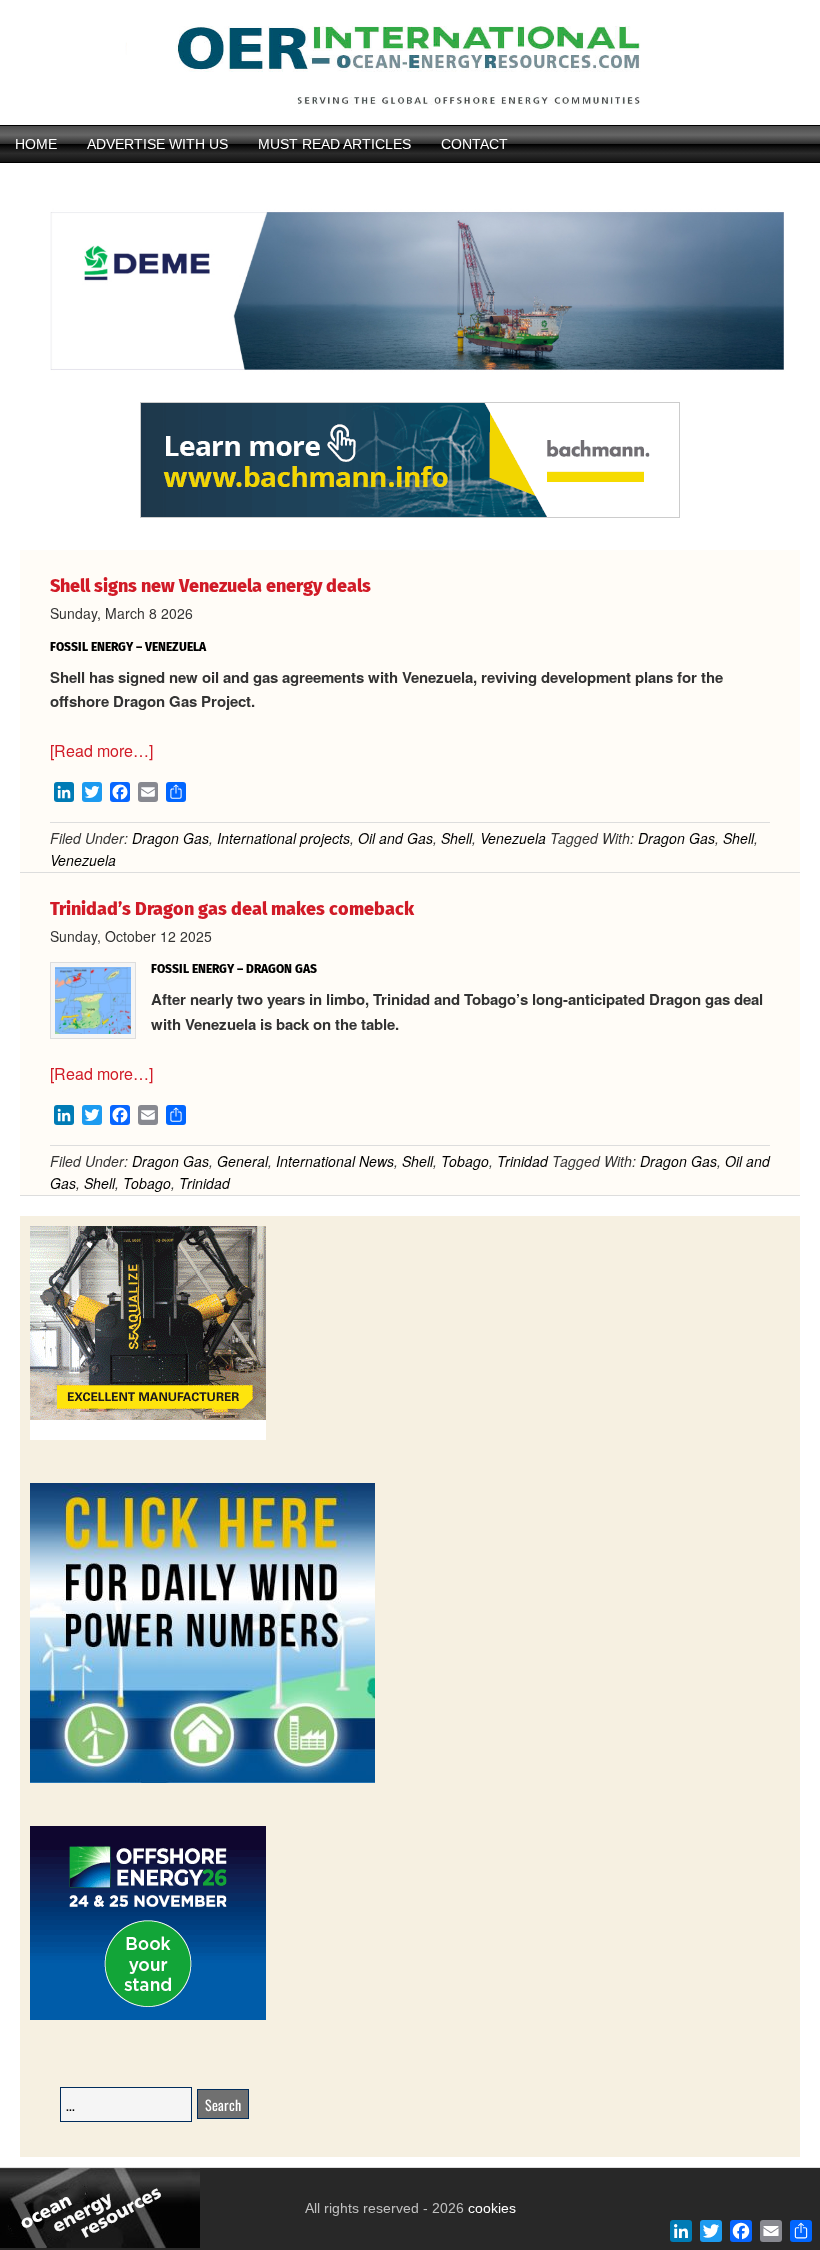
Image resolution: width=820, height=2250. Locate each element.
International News (335, 1161)
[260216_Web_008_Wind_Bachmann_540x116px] (410, 515)
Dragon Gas (170, 838)
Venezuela (513, 838)
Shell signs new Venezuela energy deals (210, 586)
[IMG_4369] (410, 393)
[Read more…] (101, 750)
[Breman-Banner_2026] (148, 1436)
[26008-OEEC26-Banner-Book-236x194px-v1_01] (148, 2016)
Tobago (465, 1161)
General (242, 1161)
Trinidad (522, 1161)
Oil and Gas (395, 838)
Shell (456, 838)
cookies (490, 2208)
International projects (283, 838)
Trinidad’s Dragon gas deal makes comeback (232, 909)
